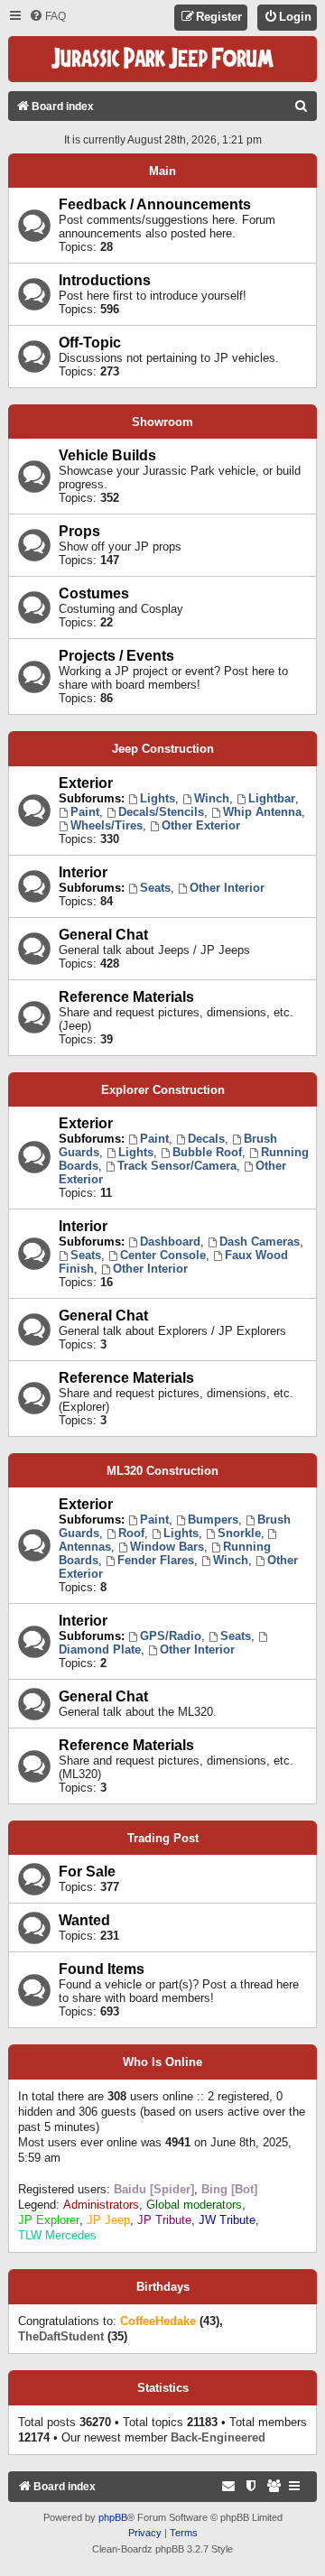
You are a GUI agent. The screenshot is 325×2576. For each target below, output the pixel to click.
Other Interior (227, 888)
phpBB (113, 2517)
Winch (212, 798)
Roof (131, 1533)
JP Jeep (108, 2220)
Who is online (162, 2062)
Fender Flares (156, 1560)
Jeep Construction (163, 749)
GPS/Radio (171, 1636)
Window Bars (167, 1547)
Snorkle (239, 1533)
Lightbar (272, 798)
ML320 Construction (162, 1471)
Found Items (102, 1969)
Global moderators (194, 2205)
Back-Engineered (218, 2437)
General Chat (103, 935)
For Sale (87, 1872)
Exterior (86, 783)
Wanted (84, 1920)
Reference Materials (126, 997)
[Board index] (162, 59)
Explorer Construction (163, 1090)
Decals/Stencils (161, 812)
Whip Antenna (262, 812)
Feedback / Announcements (155, 204)
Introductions (105, 280)
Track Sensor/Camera (177, 1166)
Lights (158, 798)
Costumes (94, 593)
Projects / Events (116, 656)
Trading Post (163, 1838)
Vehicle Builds (107, 455)
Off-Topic (90, 343)
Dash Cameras (260, 1242)
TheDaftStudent (61, 2336)
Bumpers (213, 1520)
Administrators (101, 2205)
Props (79, 531)
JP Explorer (49, 2220)
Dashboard (170, 1242)
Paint (85, 812)
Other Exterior (201, 825)
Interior (83, 872)
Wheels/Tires (107, 825)
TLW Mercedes (57, 2235)
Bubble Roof (207, 1152)
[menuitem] (47, 17)
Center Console (163, 1255)
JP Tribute (164, 2220)
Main (162, 171)
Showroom (162, 422)
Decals (206, 1139)
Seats (155, 888)
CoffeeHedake (158, 2321)
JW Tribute (227, 2220)
